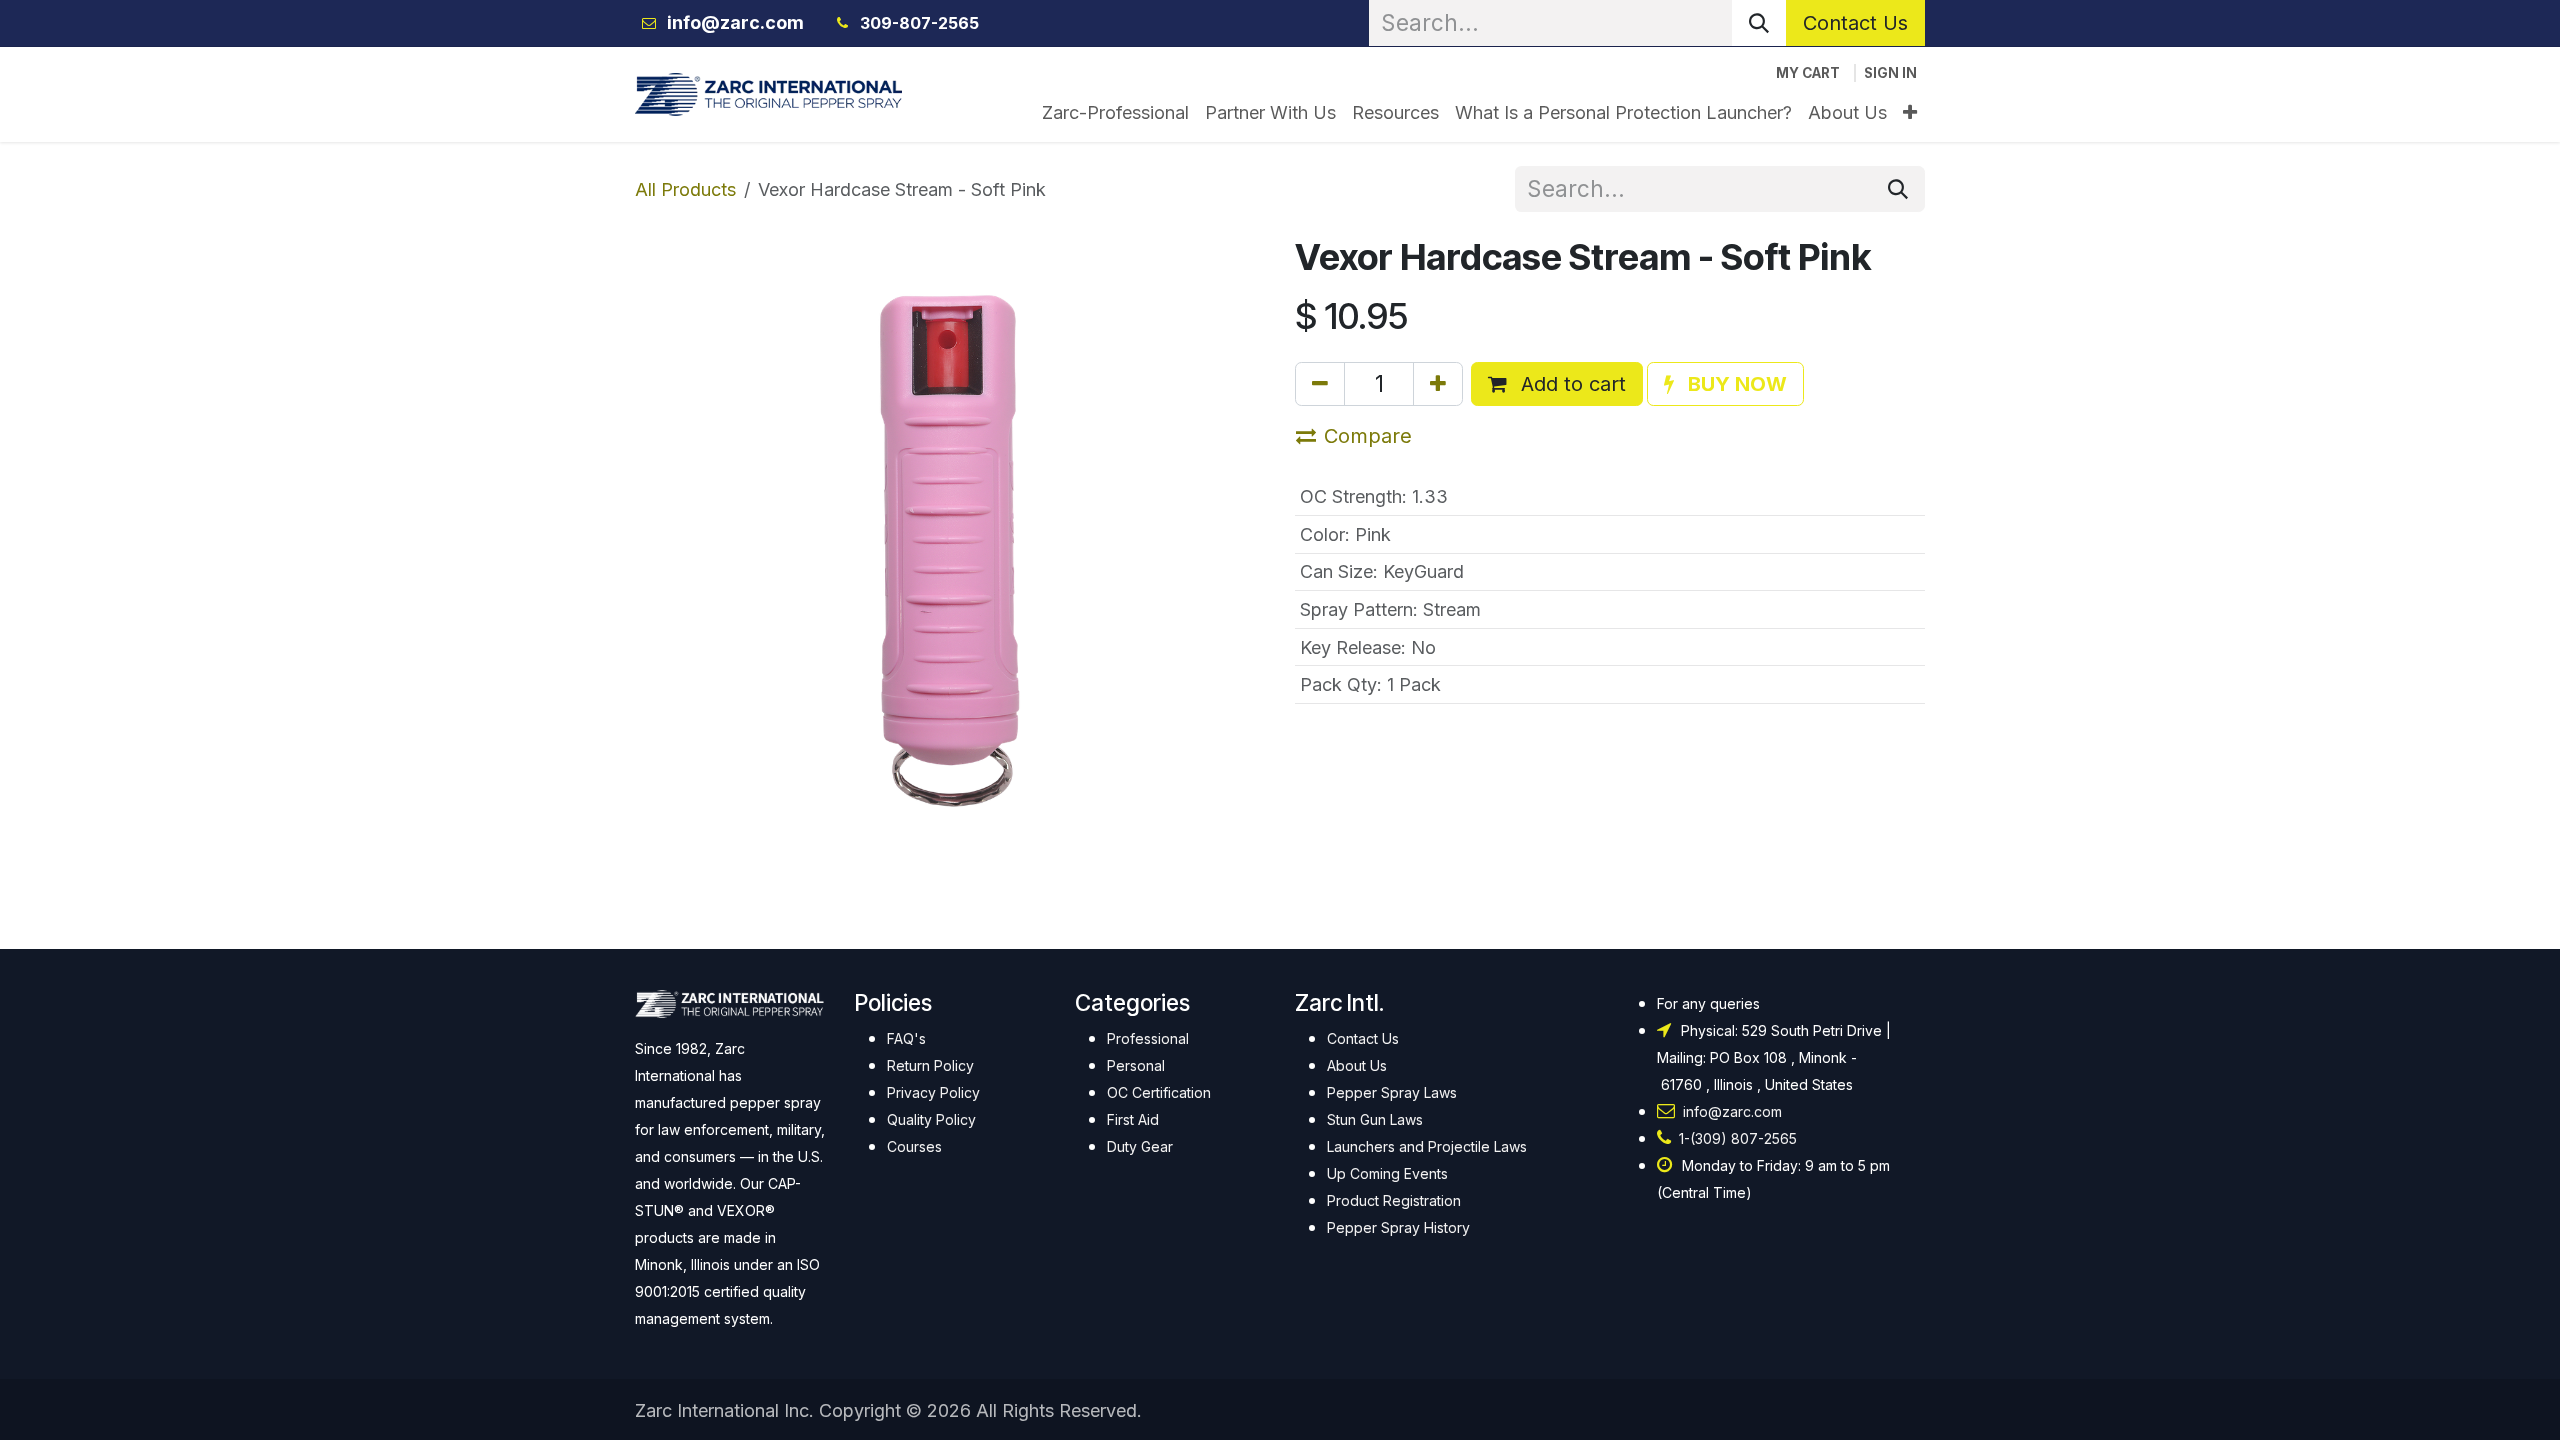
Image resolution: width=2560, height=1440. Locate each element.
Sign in (1890, 73)
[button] (1725, 384)
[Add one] (1438, 384)
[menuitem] (1115, 112)
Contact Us (1855, 23)
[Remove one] (1320, 384)
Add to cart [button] (1570, 384)
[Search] (1759, 23)
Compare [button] (1368, 436)
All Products (685, 189)
